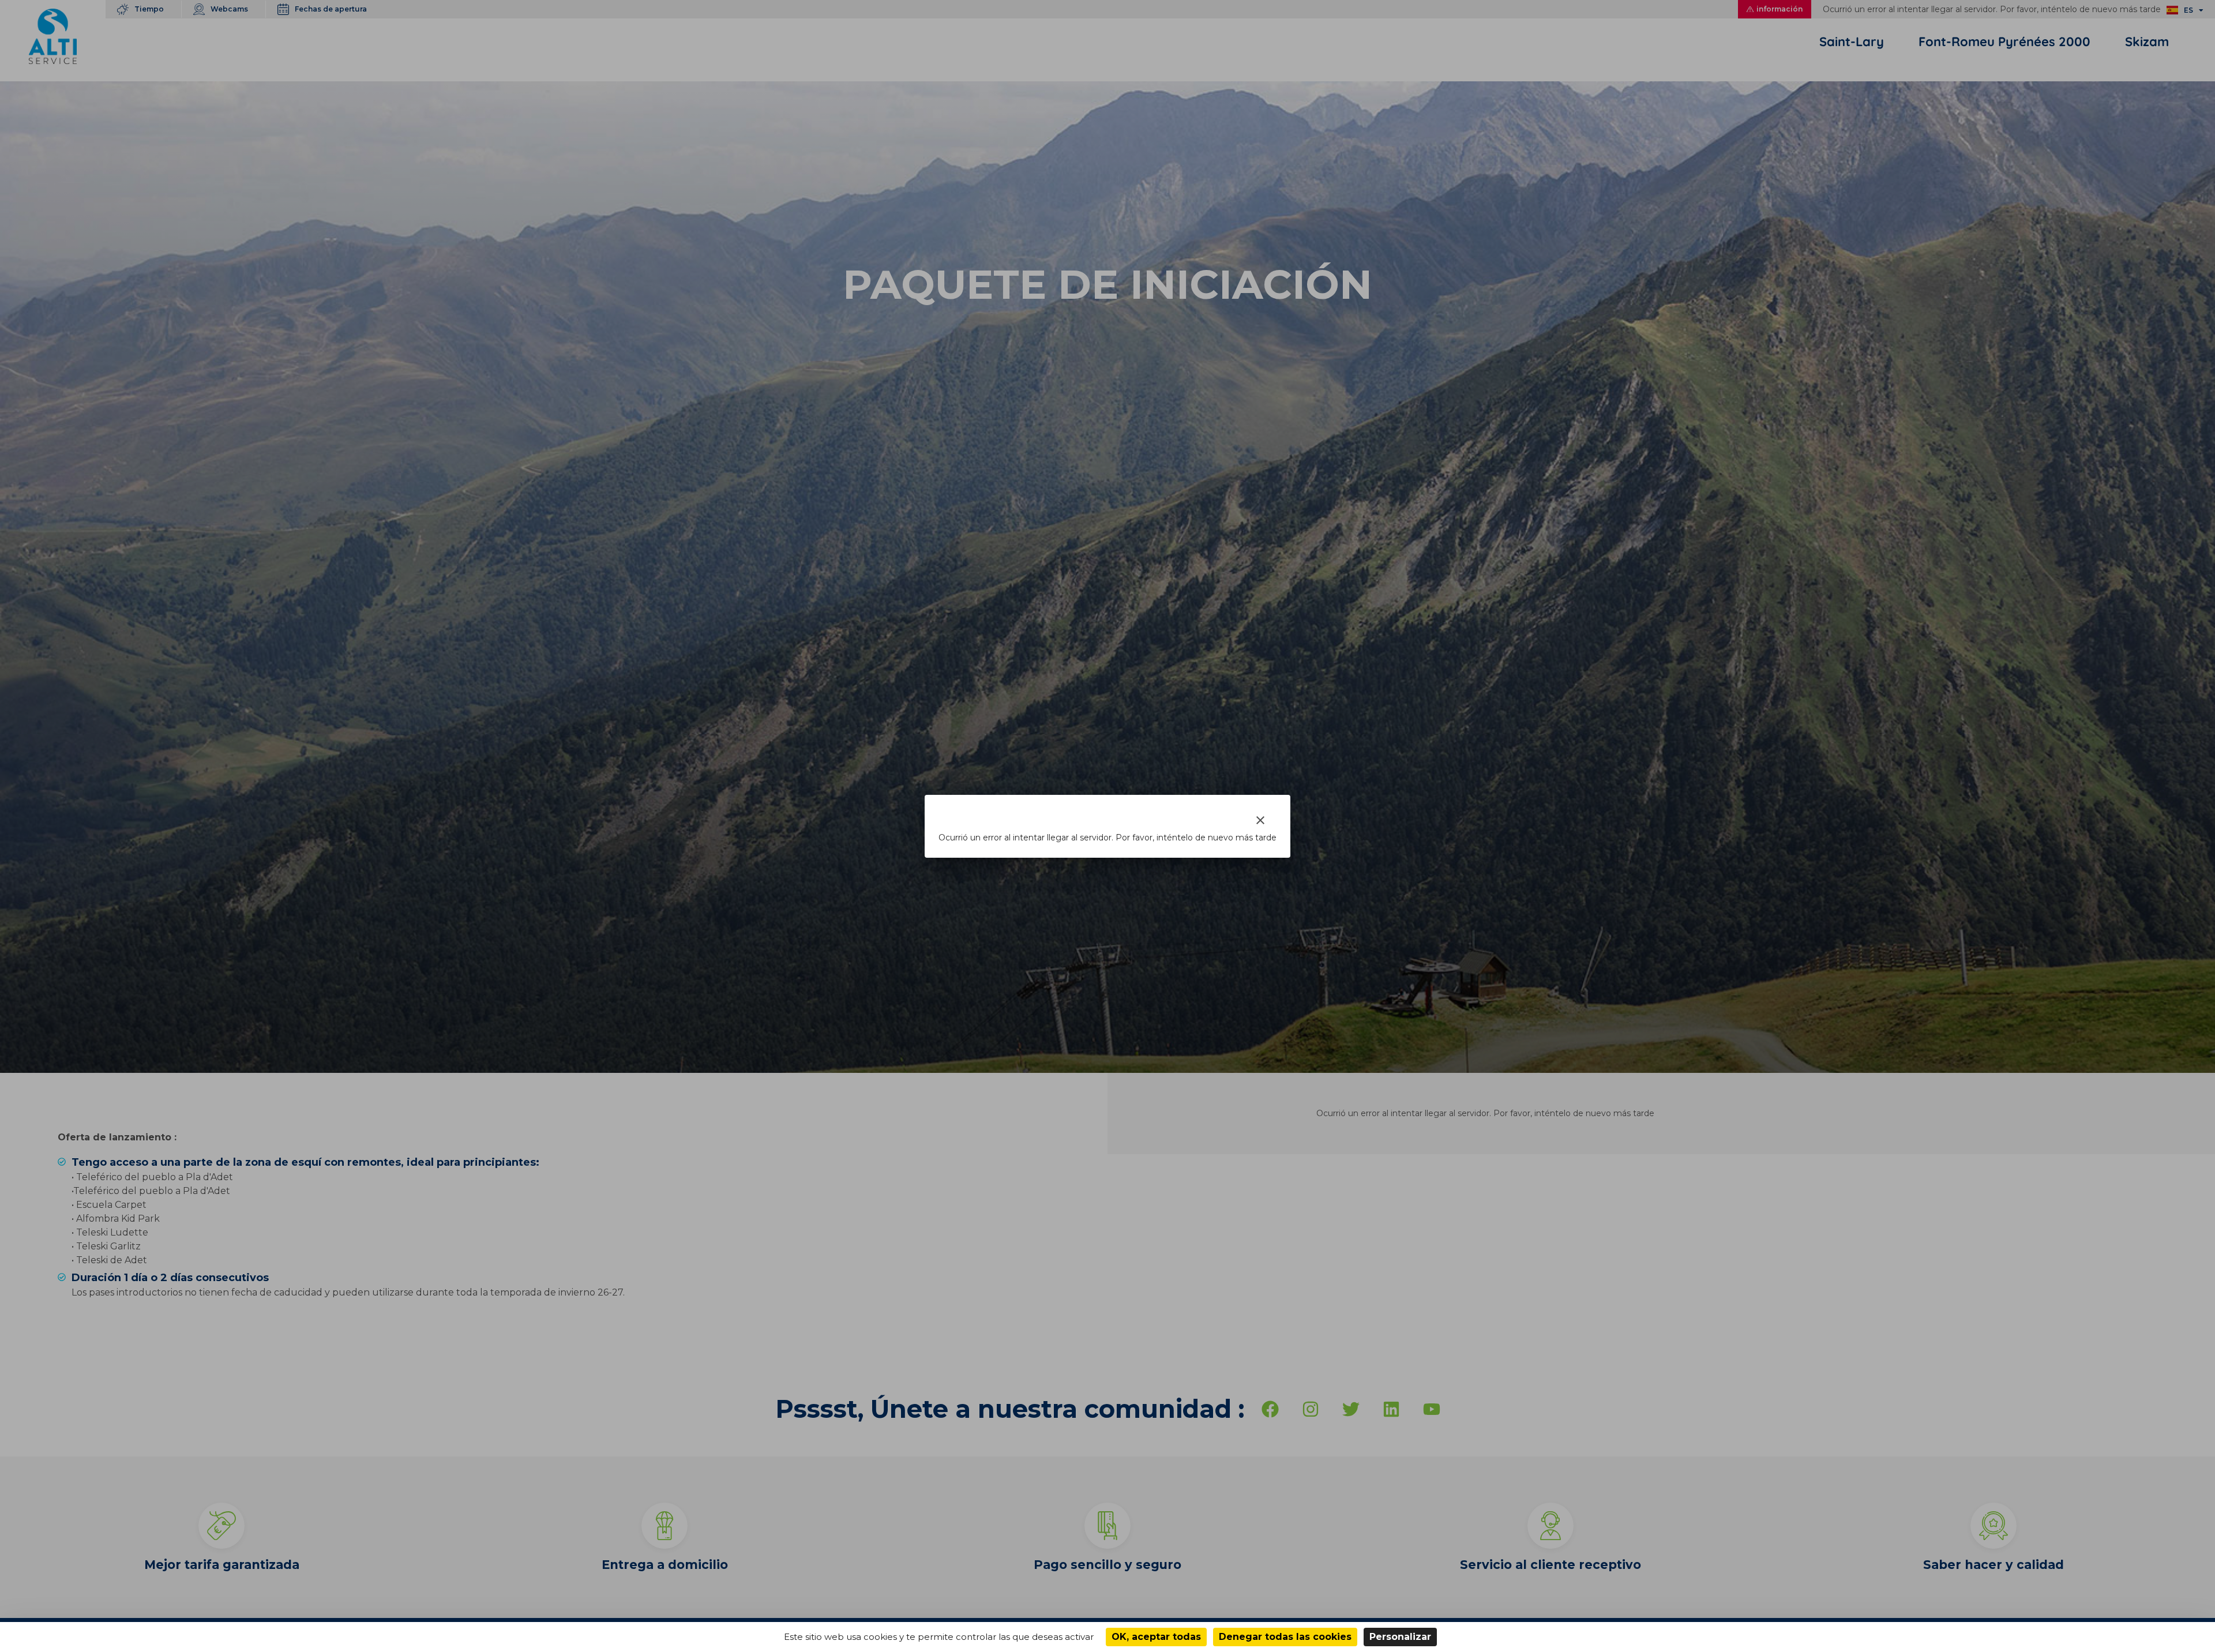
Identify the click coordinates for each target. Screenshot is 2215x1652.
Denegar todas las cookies (1285, 1637)
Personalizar (1400, 1637)
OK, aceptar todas (1156, 1637)
